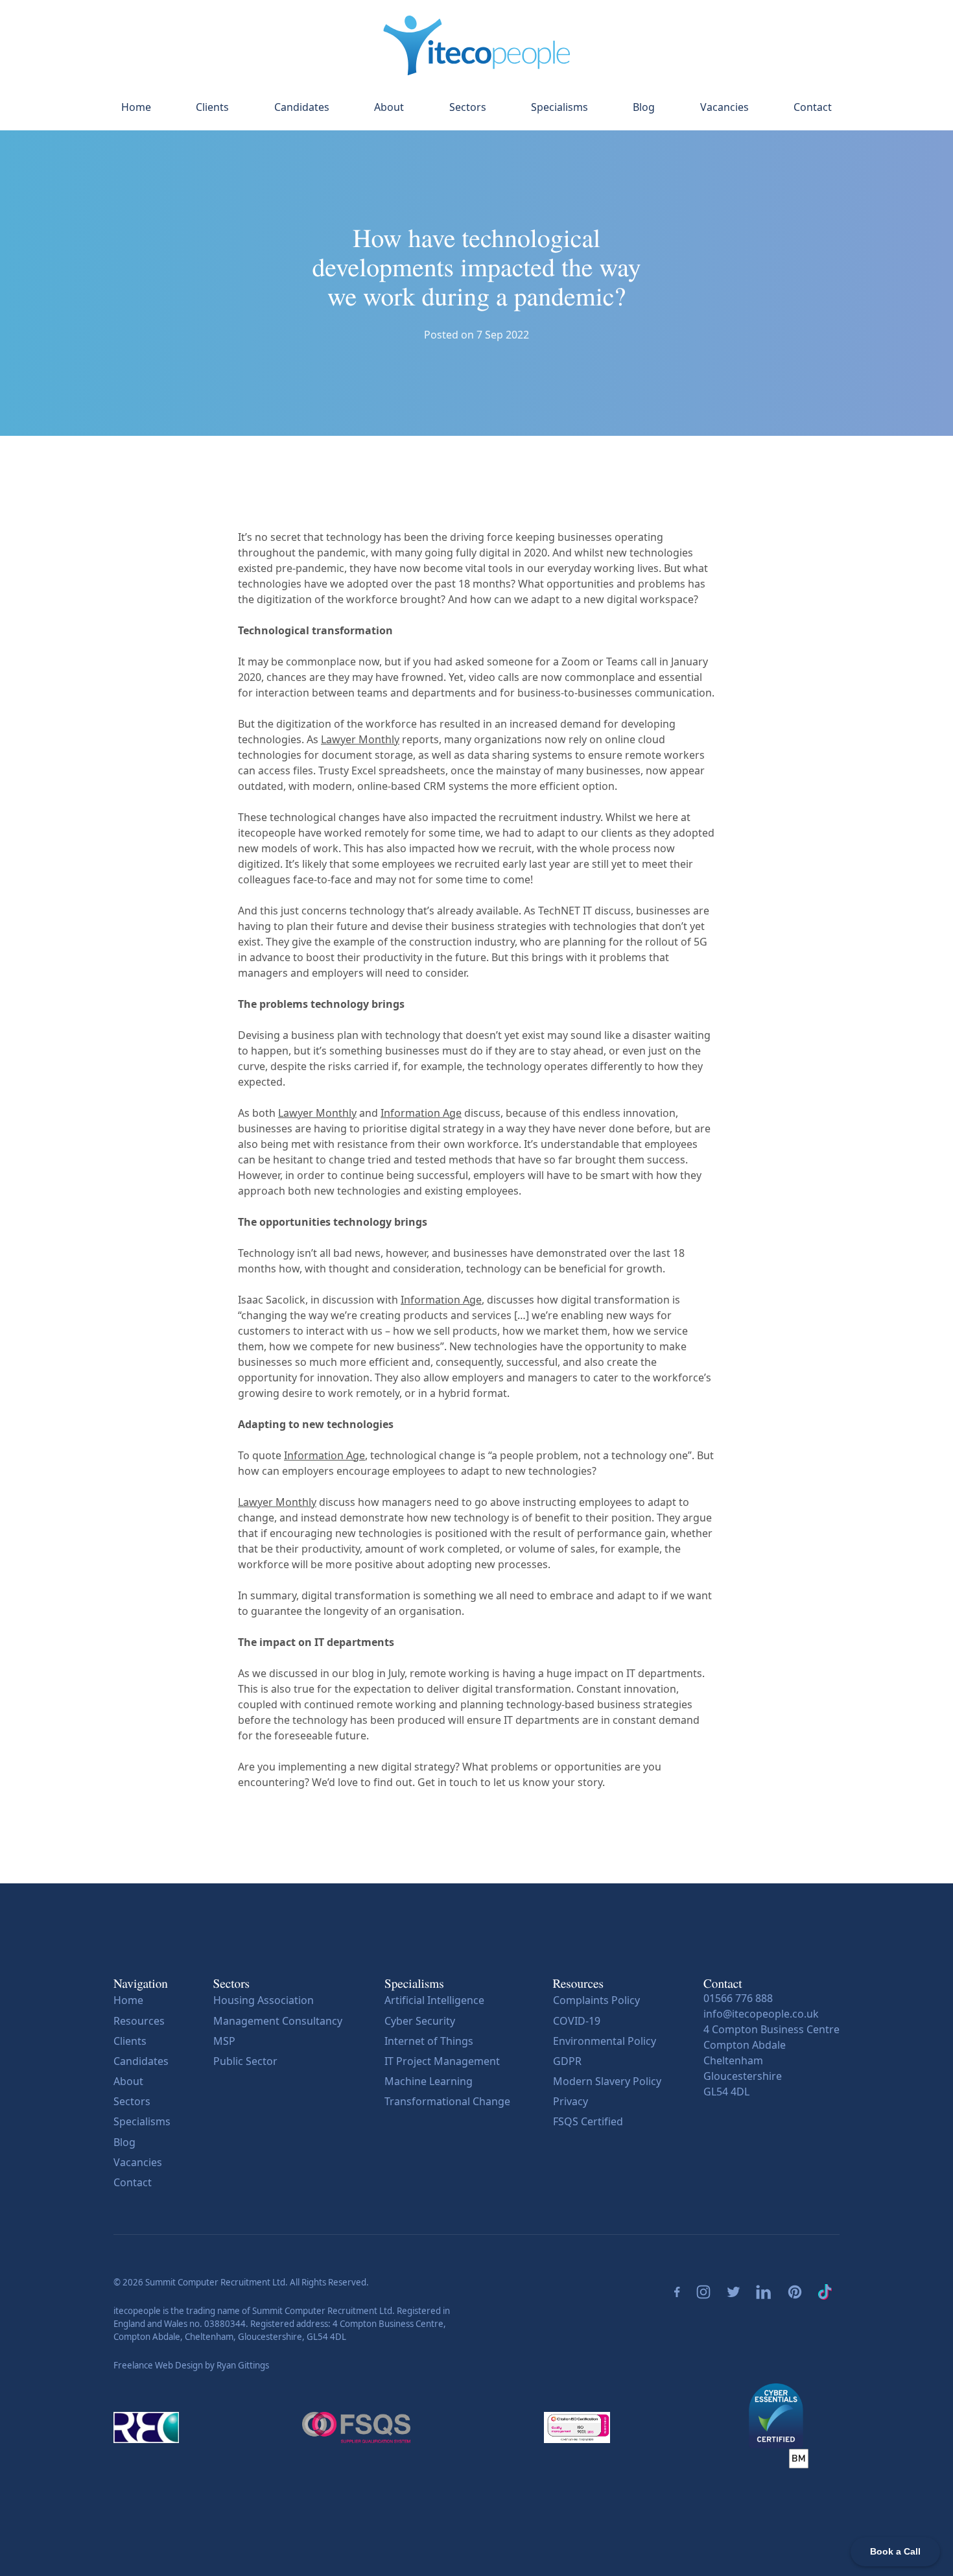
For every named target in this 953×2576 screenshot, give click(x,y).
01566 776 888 (738, 1998)
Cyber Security (420, 2021)
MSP (224, 2041)
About (389, 107)
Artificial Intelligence (434, 2000)
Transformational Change (447, 2101)
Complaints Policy (596, 2000)
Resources (139, 2021)
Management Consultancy (278, 2021)
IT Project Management (442, 2061)
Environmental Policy (605, 2041)
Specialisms (559, 107)
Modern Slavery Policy (607, 2081)
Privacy (571, 2101)
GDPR (567, 2061)
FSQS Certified (588, 2121)
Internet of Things (429, 2041)
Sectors (468, 107)
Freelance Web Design (158, 2365)
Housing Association (264, 2000)
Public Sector (245, 2061)
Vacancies (724, 107)
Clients (212, 107)
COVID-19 (577, 2021)
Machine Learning (429, 2081)
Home (136, 107)
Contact (813, 107)
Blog (644, 107)
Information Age (421, 1113)
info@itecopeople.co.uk (761, 2014)
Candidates (302, 107)
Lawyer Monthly (360, 739)
